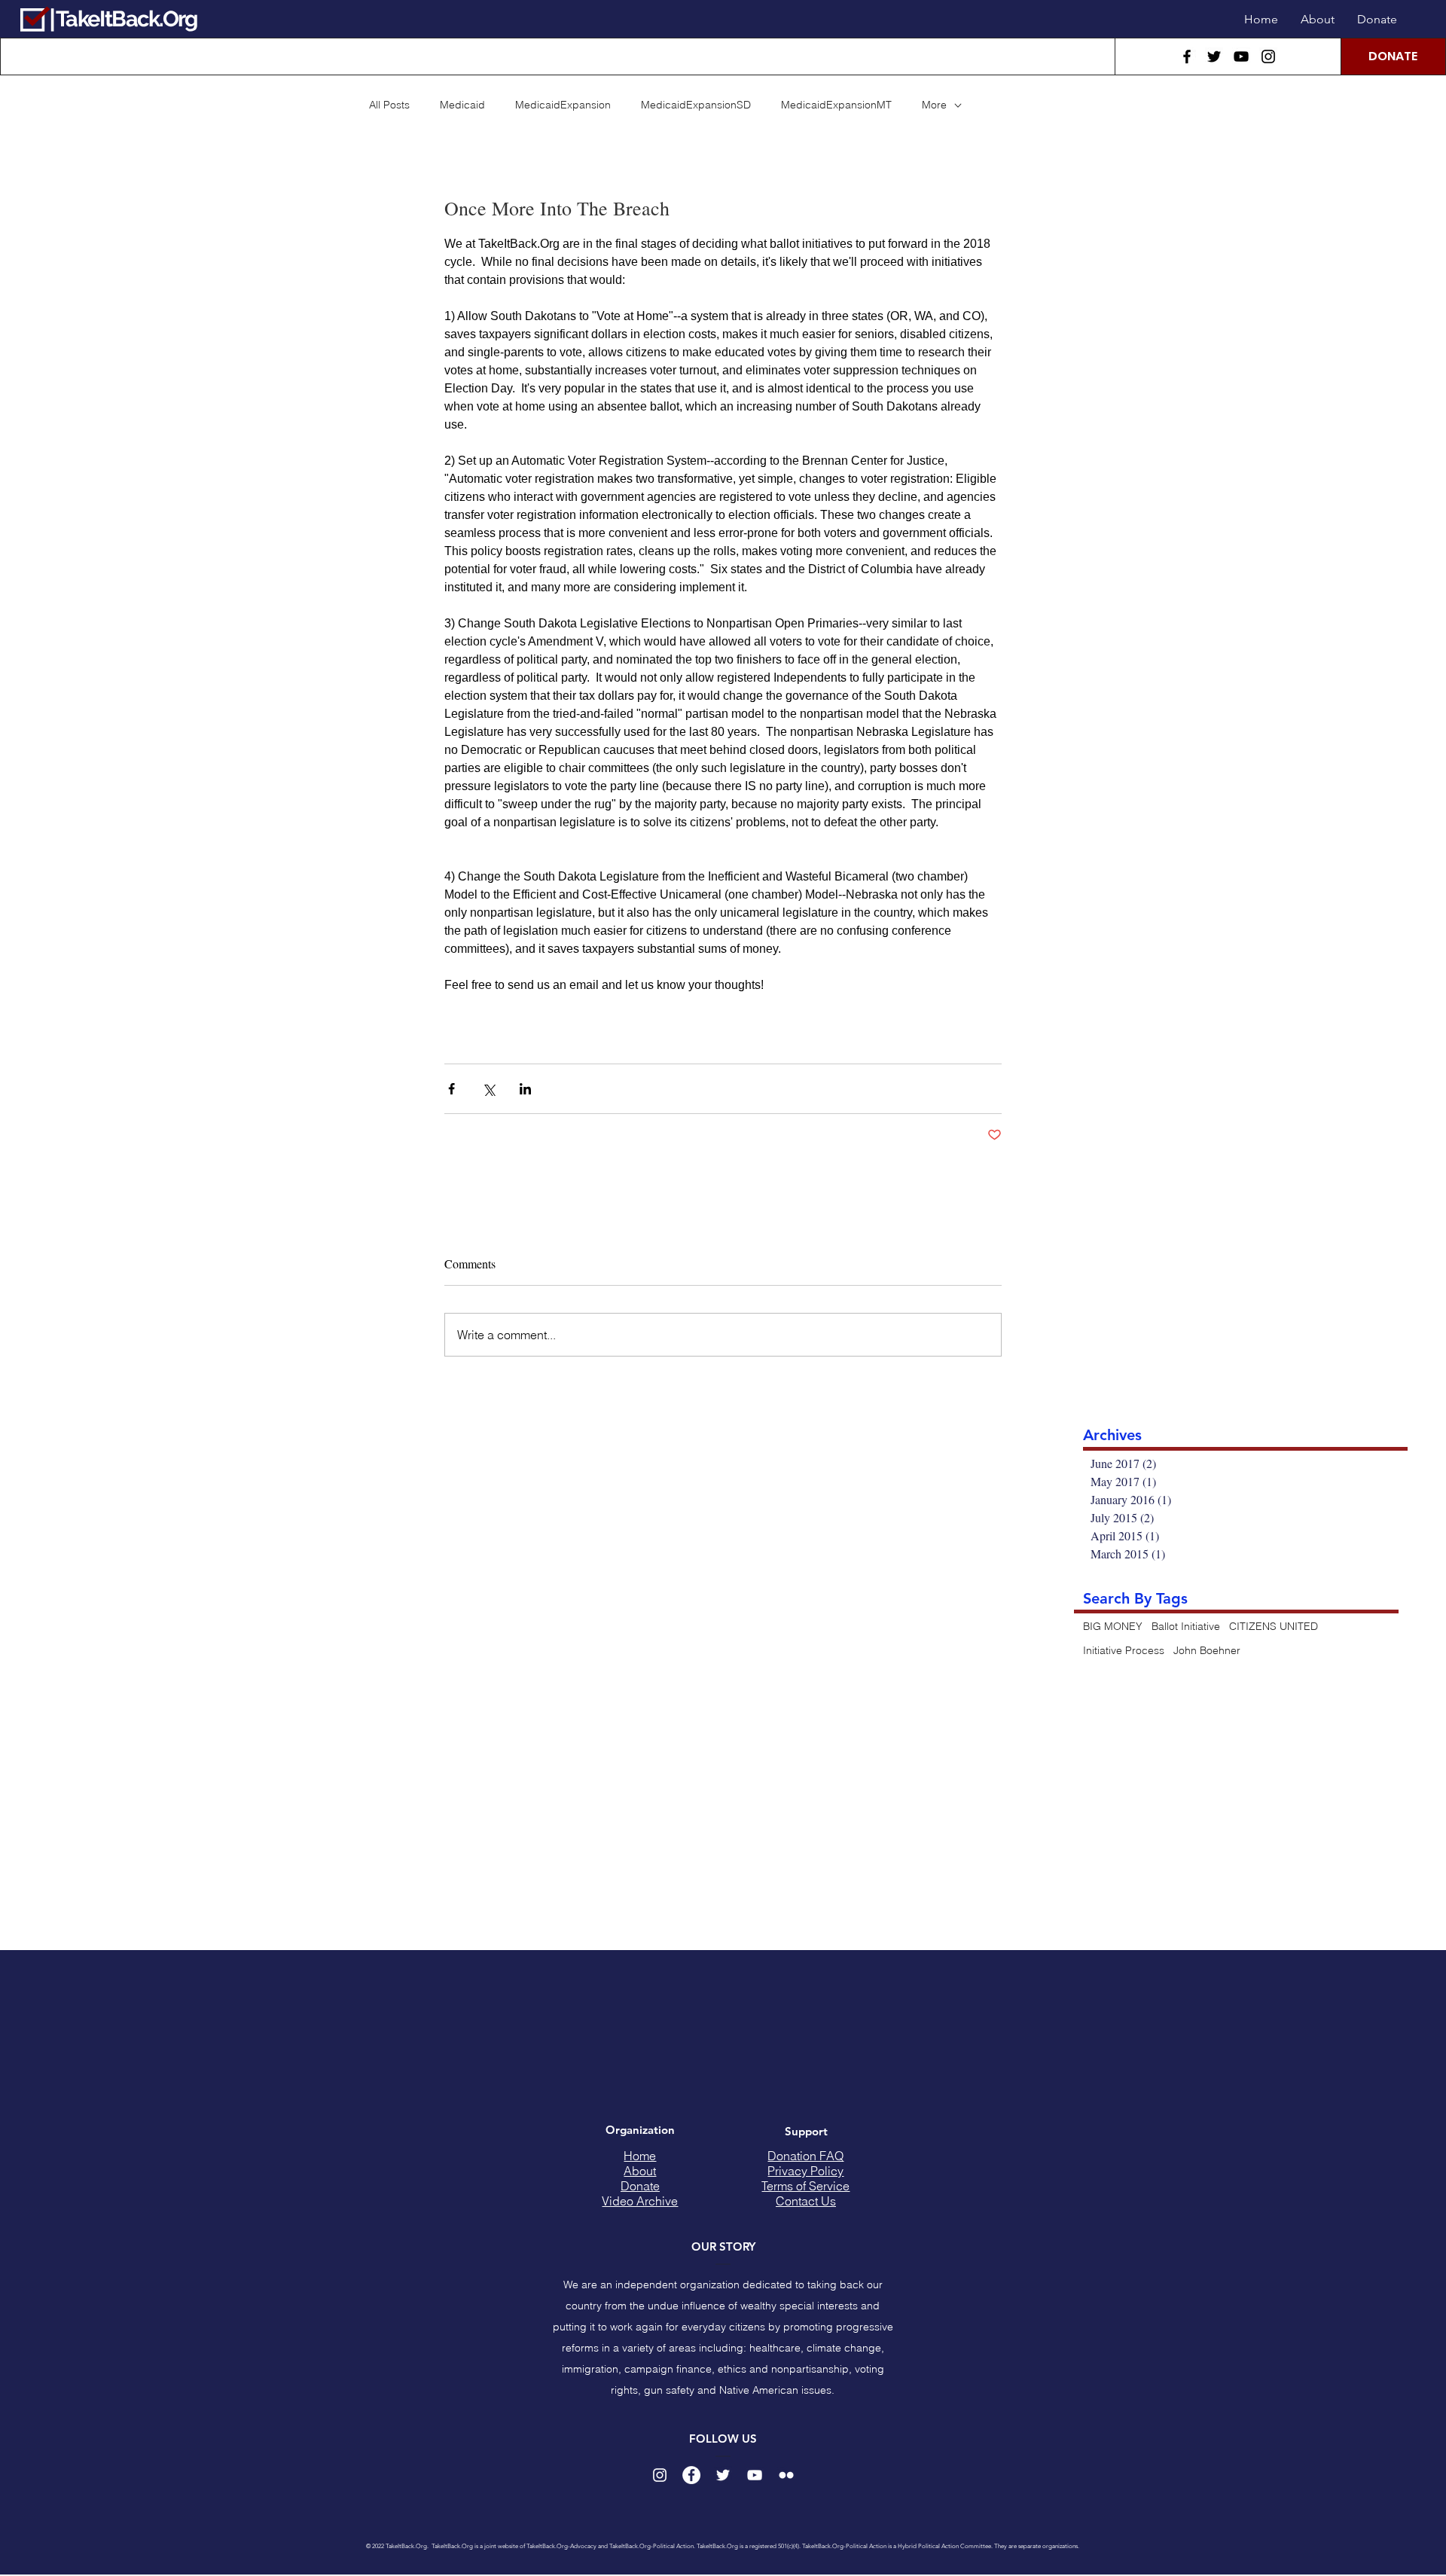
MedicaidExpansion (563, 105)
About (640, 2171)
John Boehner (1207, 1650)
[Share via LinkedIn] (525, 1089)
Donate (640, 2186)
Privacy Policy (805, 2171)
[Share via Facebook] (451, 1089)
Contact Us (806, 2201)
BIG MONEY (1113, 1626)
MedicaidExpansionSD (696, 105)
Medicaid (462, 105)
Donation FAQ (805, 2156)
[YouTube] (1241, 56)
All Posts (389, 105)
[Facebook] (1187, 56)
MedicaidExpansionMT (836, 105)
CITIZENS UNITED (1274, 1626)
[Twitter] (1214, 56)
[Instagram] (1268, 56)
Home (640, 2156)
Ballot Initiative (1186, 1626)
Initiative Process (1124, 1650)
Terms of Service (805, 2186)
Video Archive (640, 2201)
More (934, 105)
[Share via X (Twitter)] (488, 1089)
